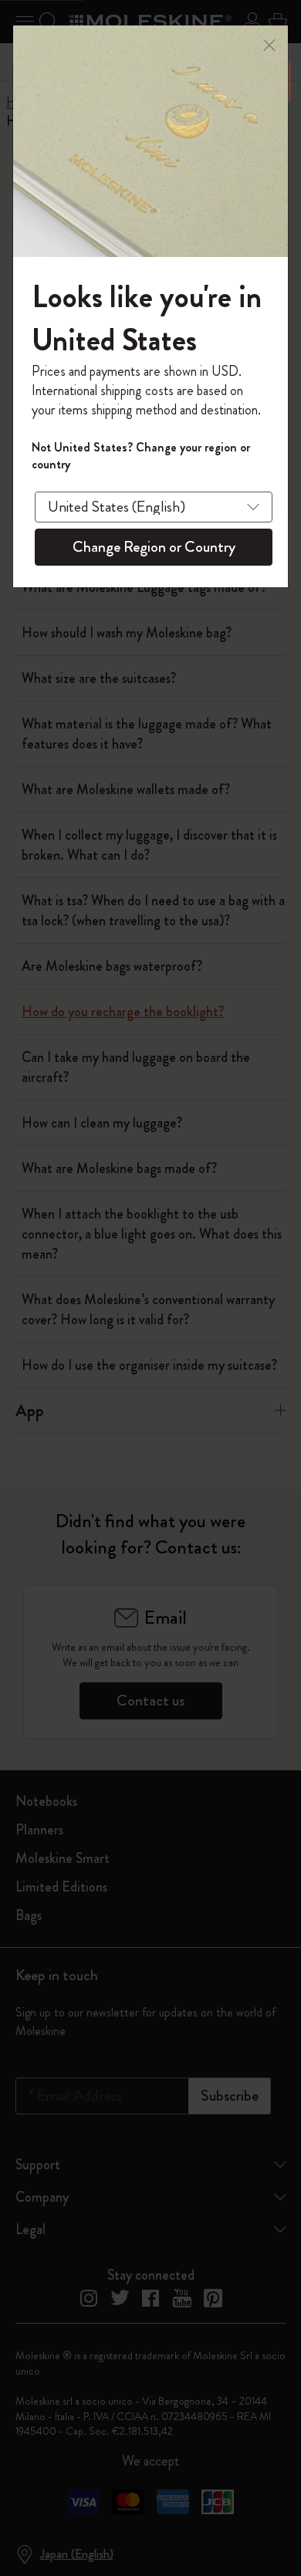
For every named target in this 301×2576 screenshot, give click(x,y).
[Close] (269, 44)
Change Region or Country (154, 547)
